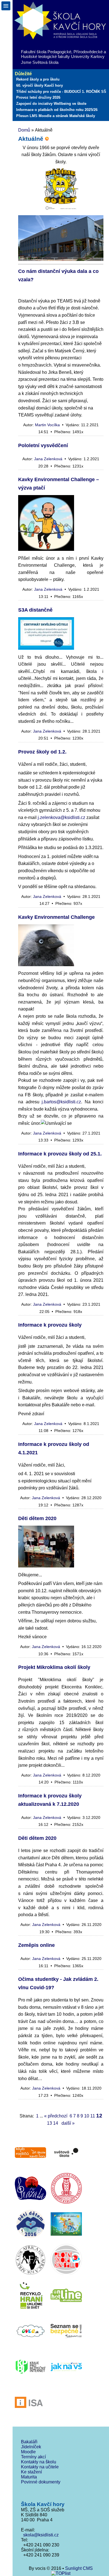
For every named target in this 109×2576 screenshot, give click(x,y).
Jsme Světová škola (40, 62)
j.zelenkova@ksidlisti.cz (61, 817)
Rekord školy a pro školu (38, 79)
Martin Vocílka (47, 425)
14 (56, 2123)
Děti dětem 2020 (37, 1518)
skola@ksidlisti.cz (40, 2535)
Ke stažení (31, 2472)
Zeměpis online (36, 1945)
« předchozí (56, 2116)
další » (68, 2123)
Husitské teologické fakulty (45, 56)
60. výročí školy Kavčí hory (40, 85)
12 (99, 2116)
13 (49, 2123)
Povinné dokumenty (41, 2482)
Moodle (28, 2452)
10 (87, 2116)
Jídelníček (31, 2447)
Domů (24, 130)
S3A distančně (35, 610)
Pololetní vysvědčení (43, 445)
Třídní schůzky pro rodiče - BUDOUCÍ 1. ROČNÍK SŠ (61, 92)
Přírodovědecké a (90, 52)
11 (93, 2116)
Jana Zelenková (48, 459)
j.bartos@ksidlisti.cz (61, 1102)
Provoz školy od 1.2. (42, 752)
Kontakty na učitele (40, 2467)
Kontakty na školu (39, 2462)
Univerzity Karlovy (88, 56)
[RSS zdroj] (47, 139)
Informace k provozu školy (50, 1325)
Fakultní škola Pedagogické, (47, 52)
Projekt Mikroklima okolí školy (54, 1667)
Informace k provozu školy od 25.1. (60, 1154)
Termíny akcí (33, 2457)
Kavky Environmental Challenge (56, 917)
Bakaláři (29, 2442)
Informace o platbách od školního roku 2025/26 (57, 110)
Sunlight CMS (79, 2568)
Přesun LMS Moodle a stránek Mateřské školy (56, 116)
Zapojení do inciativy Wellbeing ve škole (51, 104)
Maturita (29, 2477)
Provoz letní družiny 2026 (38, 97)
